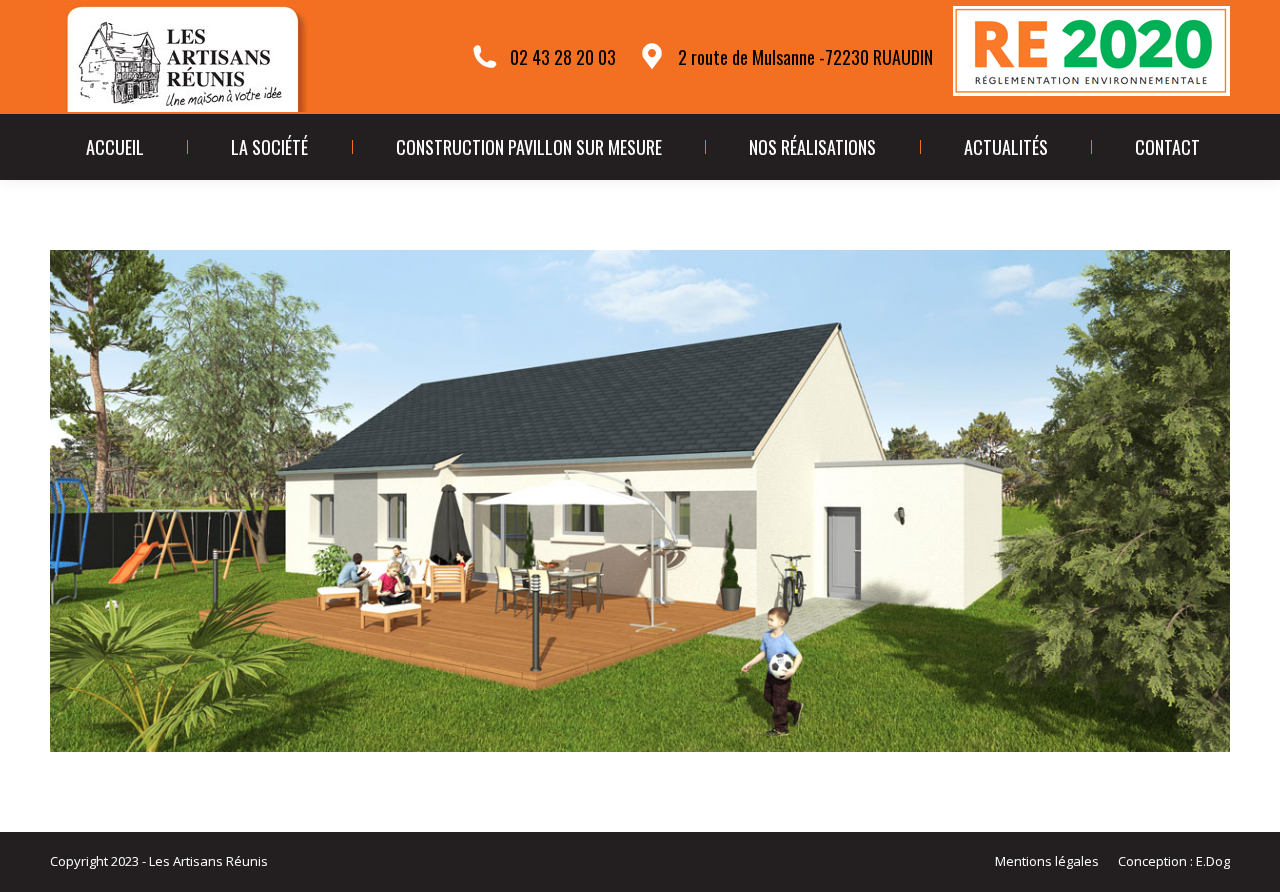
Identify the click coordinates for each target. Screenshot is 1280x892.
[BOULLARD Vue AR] (640, 501)
